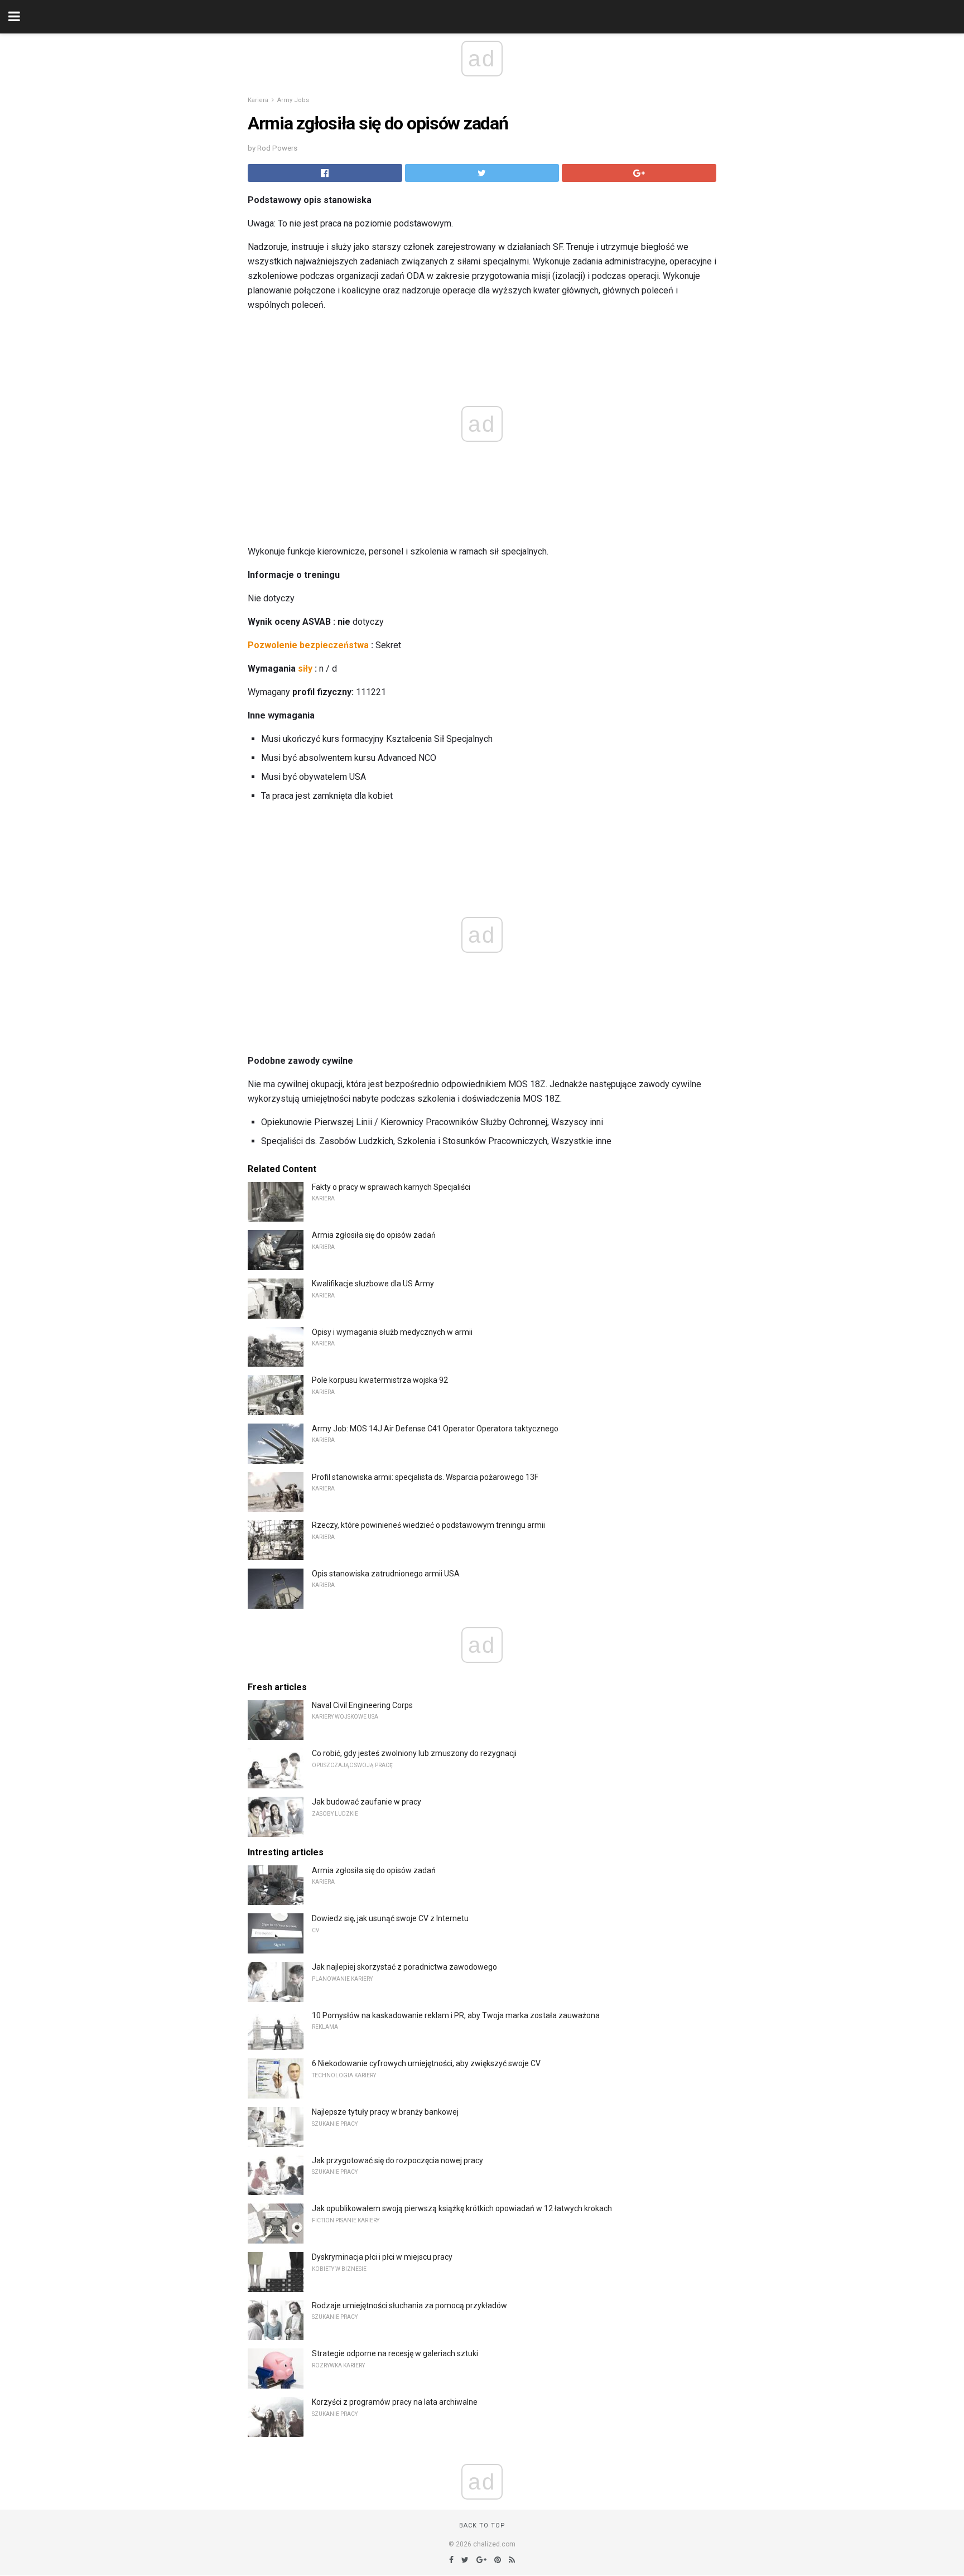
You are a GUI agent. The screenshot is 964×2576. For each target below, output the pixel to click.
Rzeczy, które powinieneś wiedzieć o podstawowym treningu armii (428, 1525)
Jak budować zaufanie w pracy (367, 1802)
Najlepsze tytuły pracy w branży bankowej (385, 2112)
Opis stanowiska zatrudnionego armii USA (386, 1574)
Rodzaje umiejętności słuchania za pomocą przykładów (409, 2305)
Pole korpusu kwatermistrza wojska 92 (380, 1380)
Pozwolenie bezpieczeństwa (308, 645)
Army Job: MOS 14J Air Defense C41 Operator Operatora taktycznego (435, 1429)
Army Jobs (293, 100)
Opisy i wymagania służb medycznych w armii (392, 1332)
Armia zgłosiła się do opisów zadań (374, 1235)
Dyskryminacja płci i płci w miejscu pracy (382, 2257)
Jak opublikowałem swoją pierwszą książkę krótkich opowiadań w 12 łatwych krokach (462, 2208)
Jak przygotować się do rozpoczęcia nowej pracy (397, 2160)
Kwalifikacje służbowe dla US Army (373, 1284)
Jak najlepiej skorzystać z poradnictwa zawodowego (404, 1967)
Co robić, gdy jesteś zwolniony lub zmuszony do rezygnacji (414, 1753)
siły (305, 669)
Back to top (482, 2526)
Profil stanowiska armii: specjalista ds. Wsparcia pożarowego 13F (425, 1477)
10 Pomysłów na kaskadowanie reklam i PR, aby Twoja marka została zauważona (456, 2015)
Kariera (258, 100)
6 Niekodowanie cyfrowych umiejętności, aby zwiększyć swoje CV (426, 2063)
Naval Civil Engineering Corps (362, 1705)
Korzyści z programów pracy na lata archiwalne (395, 2402)
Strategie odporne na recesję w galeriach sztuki (395, 2353)
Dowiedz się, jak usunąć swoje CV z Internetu (390, 1918)
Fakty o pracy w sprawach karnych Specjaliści (391, 1187)
